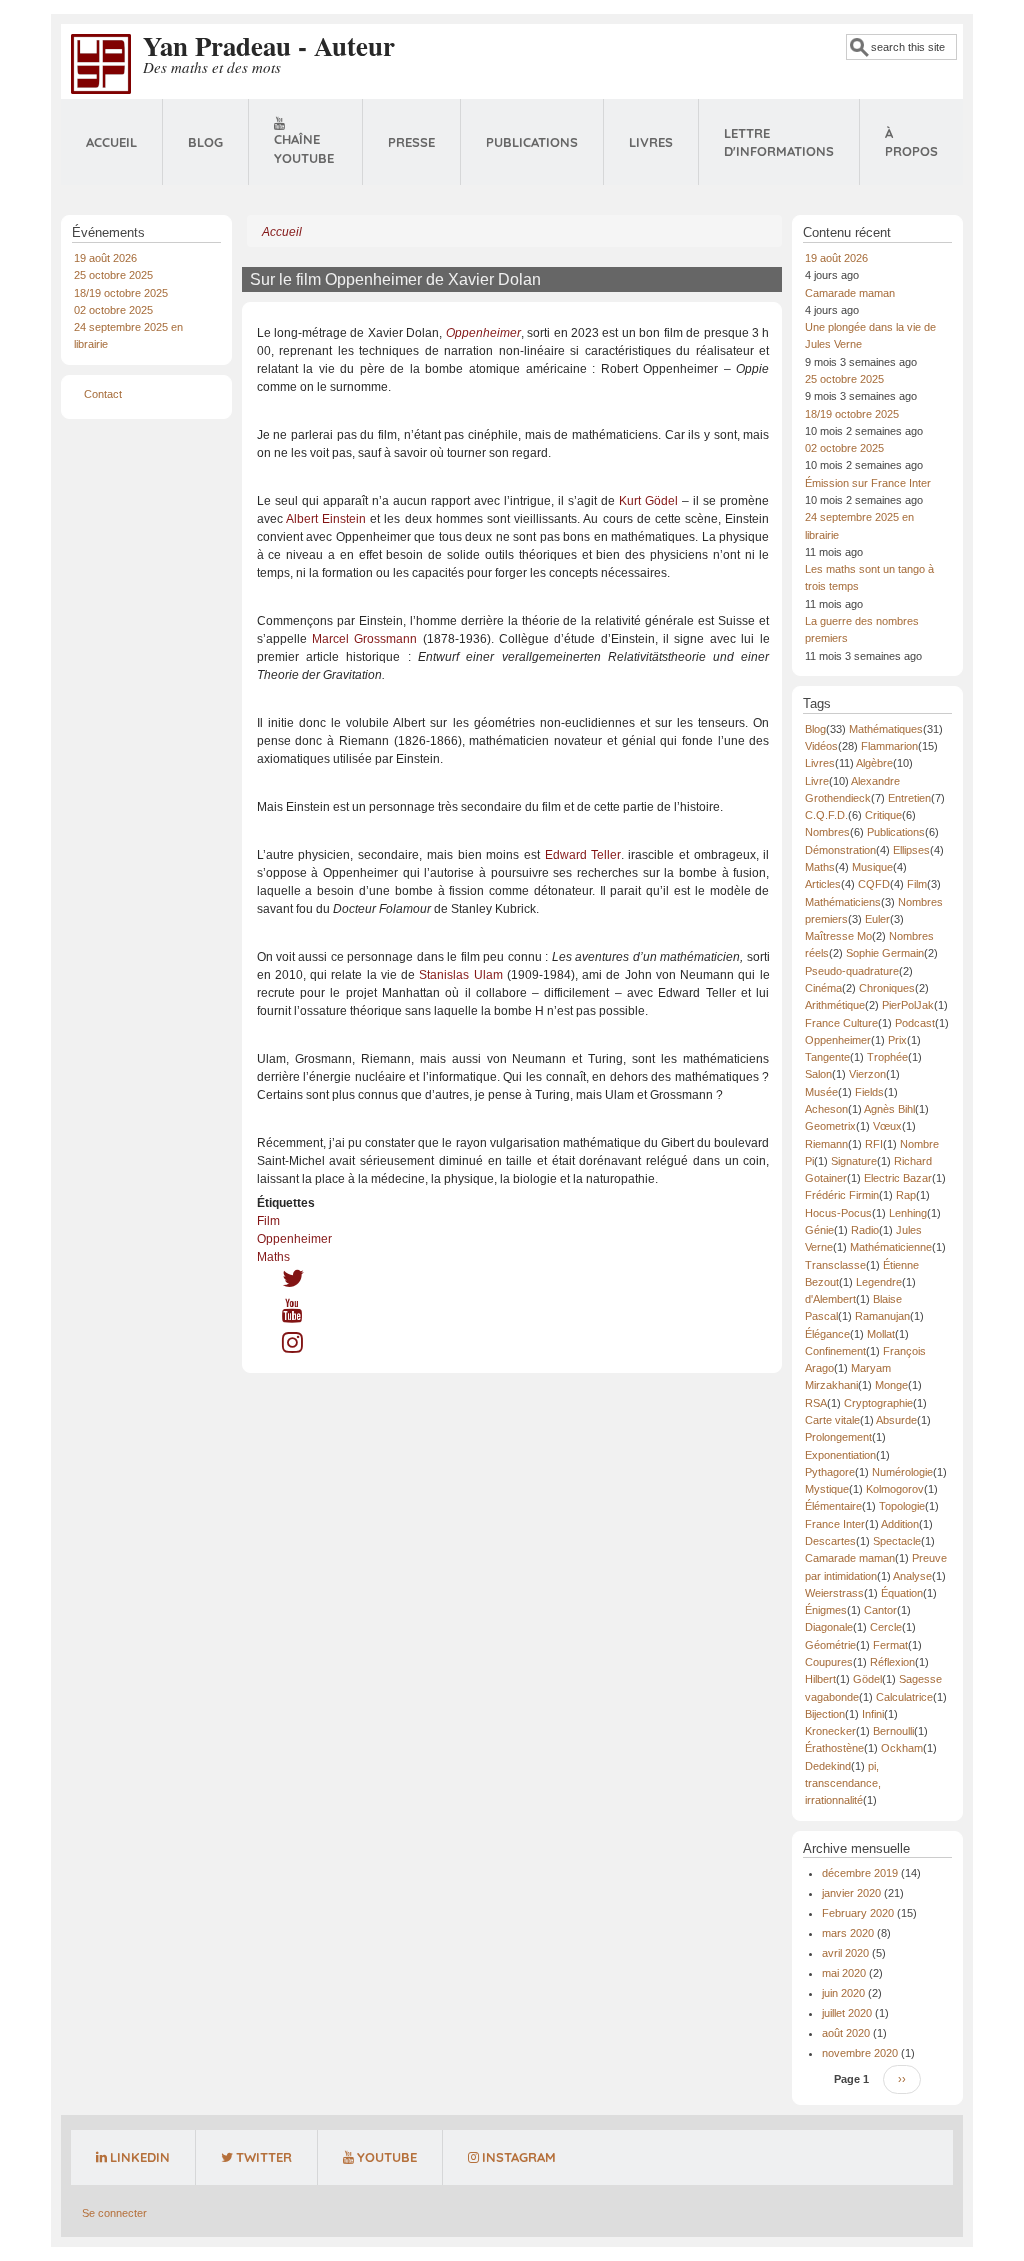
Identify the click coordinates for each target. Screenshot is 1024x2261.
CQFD (874, 884)
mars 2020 (848, 1933)
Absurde (896, 1420)
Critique (883, 815)
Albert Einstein (326, 519)
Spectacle (897, 1541)
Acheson (826, 1109)
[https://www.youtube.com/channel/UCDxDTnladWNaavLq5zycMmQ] (292, 1315)
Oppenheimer (294, 1239)
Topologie (902, 1506)
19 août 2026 (105, 258)
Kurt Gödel (648, 501)
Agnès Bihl (889, 1109)
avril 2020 (845, 1953)
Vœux (887, 1126)
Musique (872, 867)
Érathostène (834, 1748)
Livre (817, 781)
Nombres (827, 832)
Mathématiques (886, 729)
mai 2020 (844, 1973)
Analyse (912, 1576)
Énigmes (826, 1610)
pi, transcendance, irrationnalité (843, 1783)
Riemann (826, 1144)
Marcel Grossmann (364, 639)
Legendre (879, 1282)
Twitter (264, 2157)
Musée (821, 1092)
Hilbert (820, 1679)
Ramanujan (882, 1316)
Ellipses (911, 850)
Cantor (880, 1610)
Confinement (835, 1351)
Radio (865, 1230)
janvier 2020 (851, 1893)
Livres (651, 142)
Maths (273, 1257)
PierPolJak (908, 1005)
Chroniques (887, 988)
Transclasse (835, 1265)
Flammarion (889, 746)
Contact (103, 394)
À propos (911, 142)
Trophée (887, 1057)
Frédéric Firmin (842, 1195)
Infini (873, 1714)
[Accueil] (101, 63)
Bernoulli (893, 1731)
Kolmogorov (895, 1489)
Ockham (902, 1748)
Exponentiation (840, 1455)
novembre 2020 (860, 2053)
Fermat (890, 1645)
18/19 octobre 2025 (121, 293)
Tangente (827, 1057)
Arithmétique (835, 1005)
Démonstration (840, 850)
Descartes (830, 1541)
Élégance (827, 1334)
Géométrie (830, 1645)
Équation (902, 1593)
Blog (205, 142)
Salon (818, 1074)
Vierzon (867, 1074)
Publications (532, 142)
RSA (816, 1403)
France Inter (835, 1524)
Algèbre (874, 763)
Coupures (829, 1662)
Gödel (867, 1679)
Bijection (825, 1714)
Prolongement (838, 1437)
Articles (823, 884)
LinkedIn (140, 2157)
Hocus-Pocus (838, 1213)
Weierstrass (834, 1593)
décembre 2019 (860, 1873)
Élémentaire (833, 1506)
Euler (877, 919)
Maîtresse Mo (838, 936)
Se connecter (114, 2213)
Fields (869, 1092)
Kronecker (830, 1731)
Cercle (886, 1627)
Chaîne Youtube (304, 148)
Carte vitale (832, 1420)
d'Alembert (830, 1299)
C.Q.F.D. (826, 815)
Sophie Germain (885, 953)
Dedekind (828, 1766)
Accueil (111, 142)
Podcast (915, 1023)
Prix (897, 1040)
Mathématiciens (843, 902)
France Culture (841, 1023)
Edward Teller (583, 855)
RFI (874, 1144)
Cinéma (823, 988)
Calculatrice (904, 1697)
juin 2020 (843, 1993)
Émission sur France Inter (868, 483)
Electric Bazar (898, 1178)
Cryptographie (878, 1403)
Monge (891, 1385)
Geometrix (830, 1126)
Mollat (881, 1334)
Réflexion (892, 1662)
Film (268, 1221)
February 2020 (858, 1913)
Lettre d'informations (779, 142)
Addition (900, 1524)
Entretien (909, 798)
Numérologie (902, 1472)
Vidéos (821, 746)
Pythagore (830, 1472)
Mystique (827, 1489)
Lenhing (908, 1213)
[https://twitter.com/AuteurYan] (293, 1283)
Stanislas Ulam (460, 975)
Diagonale (829, 1627)
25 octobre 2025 (113, 275)
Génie (819, 1230)
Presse (411, 142)
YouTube (387, 2157)
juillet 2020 (847, 2013)
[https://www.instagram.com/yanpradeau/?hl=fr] (292, 1347)
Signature (854, 1161)
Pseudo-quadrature (852, 971)
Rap (906, 1195)
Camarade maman (850, 293)
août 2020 (846, 2033)
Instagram (519, 2157)
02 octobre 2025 (113, 310)
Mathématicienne (891, 1247)
